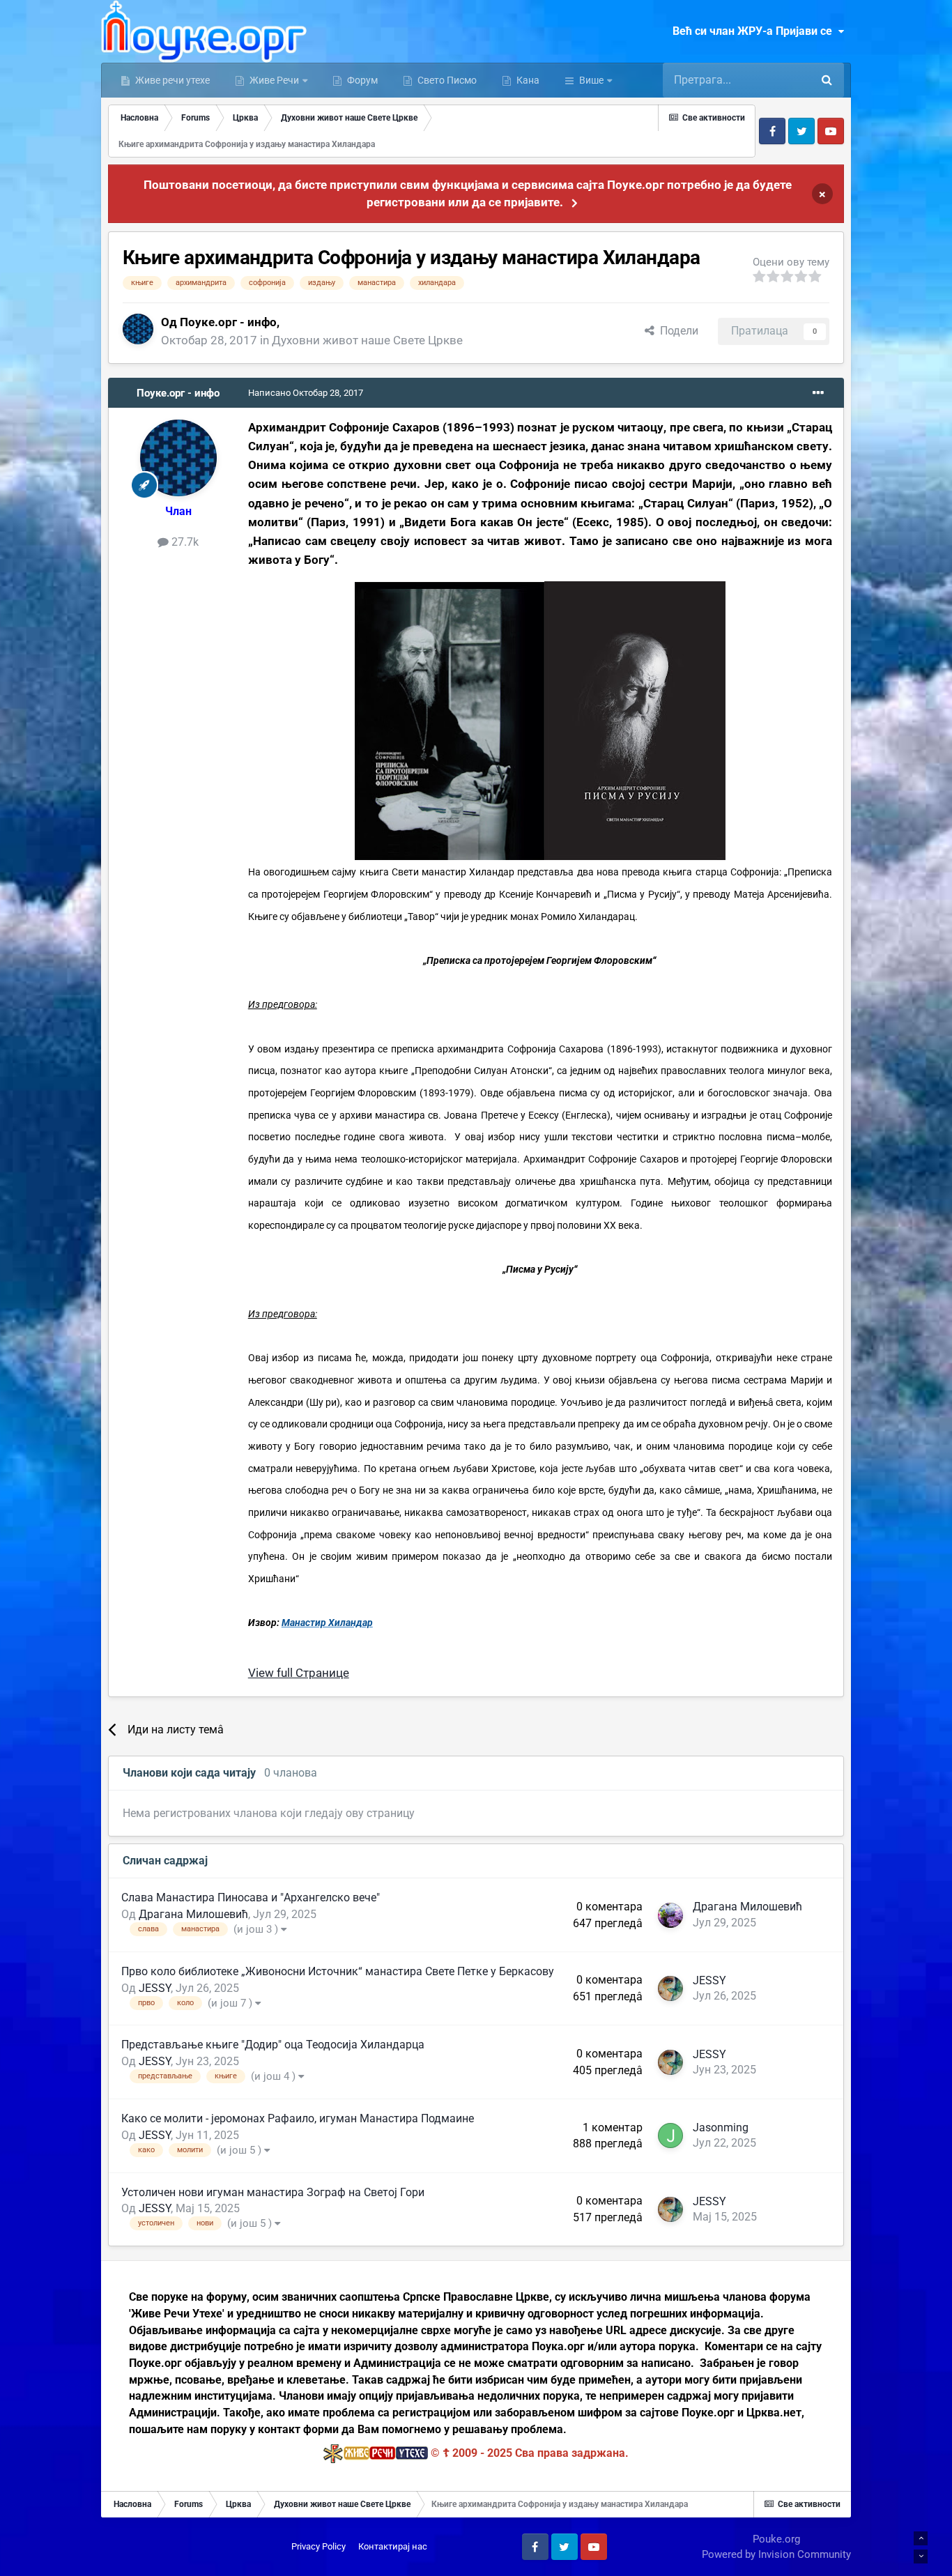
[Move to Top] (921, 2538)
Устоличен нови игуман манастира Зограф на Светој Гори (273, 2192)
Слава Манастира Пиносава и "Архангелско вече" (251, 1898)
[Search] (827, 80)
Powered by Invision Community (776, 2554)
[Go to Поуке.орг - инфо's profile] (138, 329)
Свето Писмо (446, 80)
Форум (361, 80)
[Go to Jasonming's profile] (670, 2136)
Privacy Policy (318, 2546)
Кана (527, 80)
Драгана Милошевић (193, 1914)
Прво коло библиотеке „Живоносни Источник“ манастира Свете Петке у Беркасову (338, 1971)
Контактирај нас (393, 2546)
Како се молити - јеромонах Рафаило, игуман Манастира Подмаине (298, 2118)
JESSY (155, 1988)
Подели (676, 331)
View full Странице (299, 1673)
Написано (306, 393)
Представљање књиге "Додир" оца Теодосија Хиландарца (273, 2045)
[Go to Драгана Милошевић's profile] (670, 1915)
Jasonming (721, 2127)
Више (591, 80)
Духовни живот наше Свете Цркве (367, 340)
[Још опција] (818, 393)
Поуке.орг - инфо (228, 322)
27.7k (184, 542)
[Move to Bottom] (921, 2556)
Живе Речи (274, 80)
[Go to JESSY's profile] (670, 1988)
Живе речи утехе (171, 80)
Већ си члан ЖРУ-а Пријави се (755, 31)
